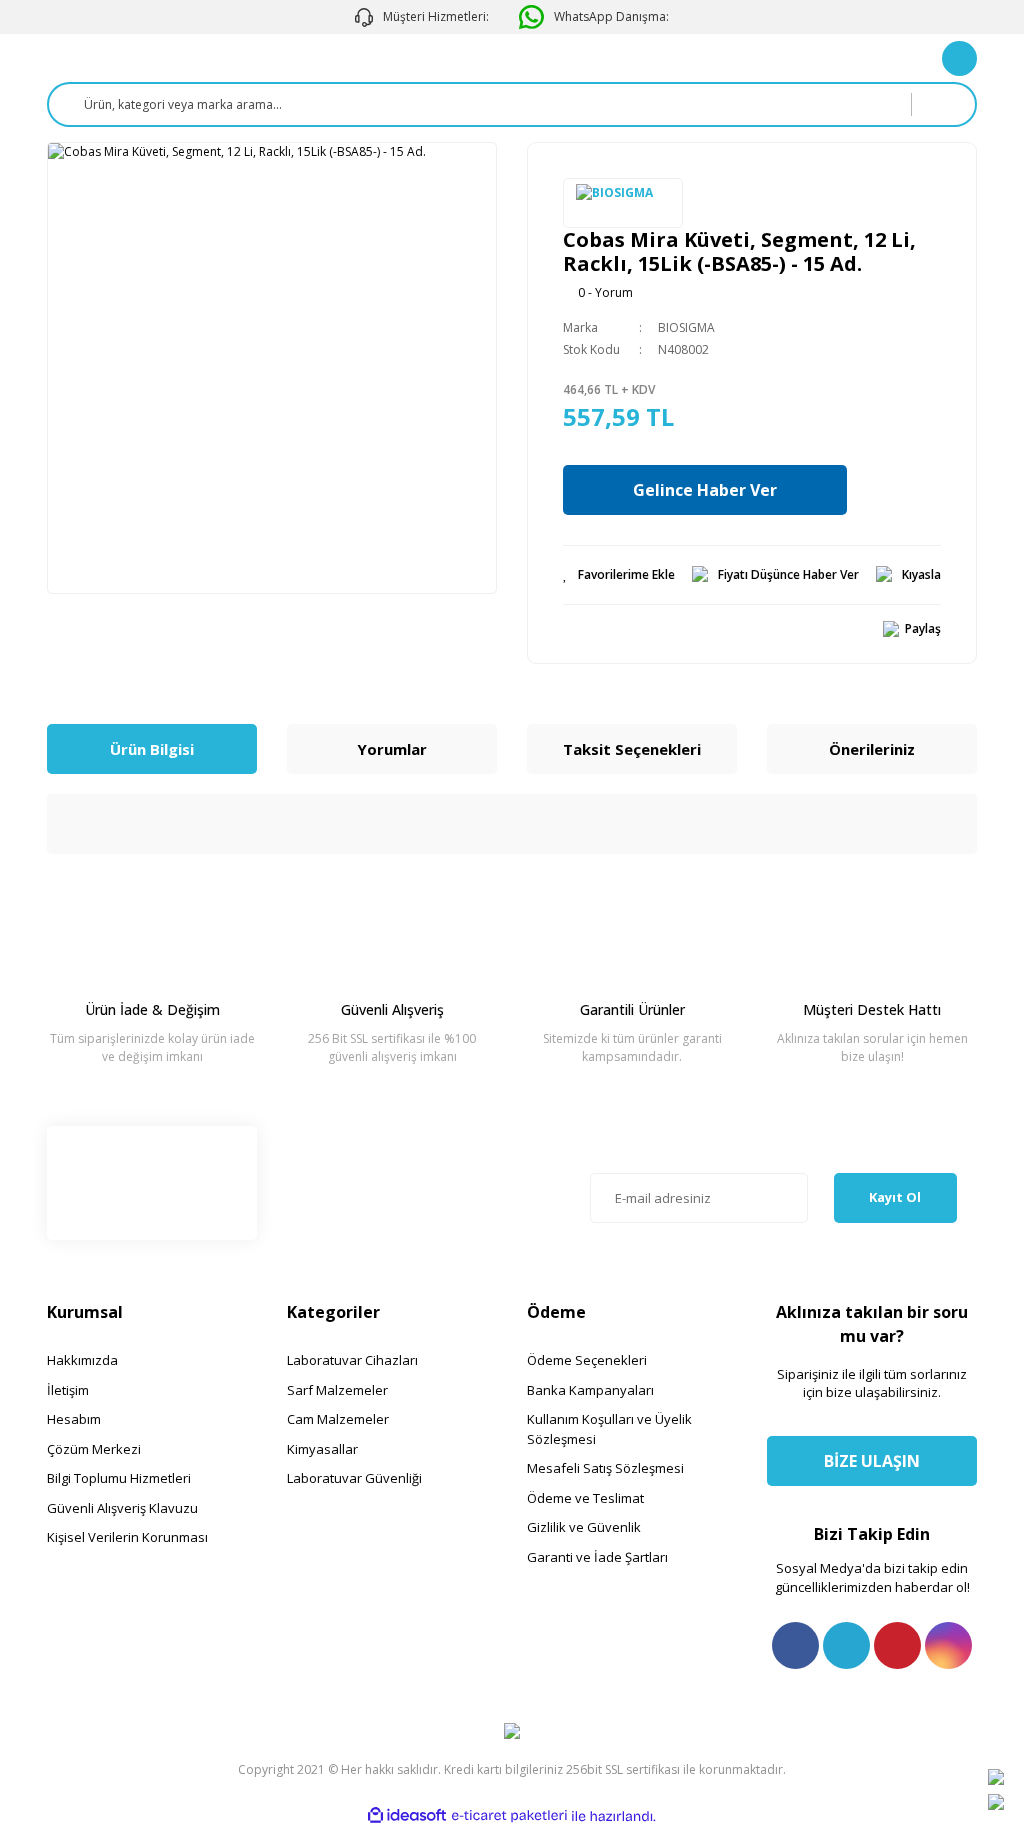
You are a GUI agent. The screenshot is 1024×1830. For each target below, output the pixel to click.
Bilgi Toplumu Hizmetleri (119, 1478)
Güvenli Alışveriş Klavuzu (122, 1508)
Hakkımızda (82, 1360)
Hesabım (74, 1419)
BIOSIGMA (686, 327)
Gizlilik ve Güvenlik (584, 1527)
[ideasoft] (407, 1816)
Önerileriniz (872, 749)
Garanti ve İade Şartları (597, 1557)
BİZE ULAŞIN (872, 1461)
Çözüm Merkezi (94, 1449)
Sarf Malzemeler (337, 1390)
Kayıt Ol (895, 1197)
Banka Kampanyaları (590, 1390)
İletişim (68, 1390)
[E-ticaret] (509, 1816)
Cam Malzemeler (338, 1419)
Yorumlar (392, 749)
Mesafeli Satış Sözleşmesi (605, 1468)
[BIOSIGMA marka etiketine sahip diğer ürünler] (623, 203)
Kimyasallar (322, 1449)
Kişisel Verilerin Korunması (127, 1537)
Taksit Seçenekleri (632, 749)
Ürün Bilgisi (152, 749)
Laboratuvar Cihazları (352, 1360)
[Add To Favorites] (619, 575)
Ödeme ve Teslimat (585, 1498)
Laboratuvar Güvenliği (354, 1478)
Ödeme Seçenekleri (587, 1360)
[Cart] (959, 58)
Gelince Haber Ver (705, 490)
